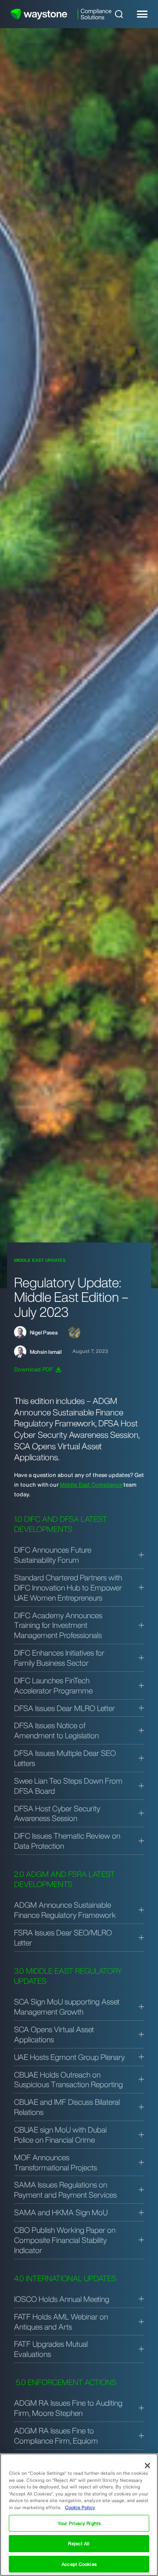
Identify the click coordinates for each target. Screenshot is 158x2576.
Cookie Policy (80, 2507)
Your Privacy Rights (79, 2523)
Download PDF (34, 1369)
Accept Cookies (79, 2564)
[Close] (147, 2466)
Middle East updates (40, 1260)
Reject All (79, 2543)
